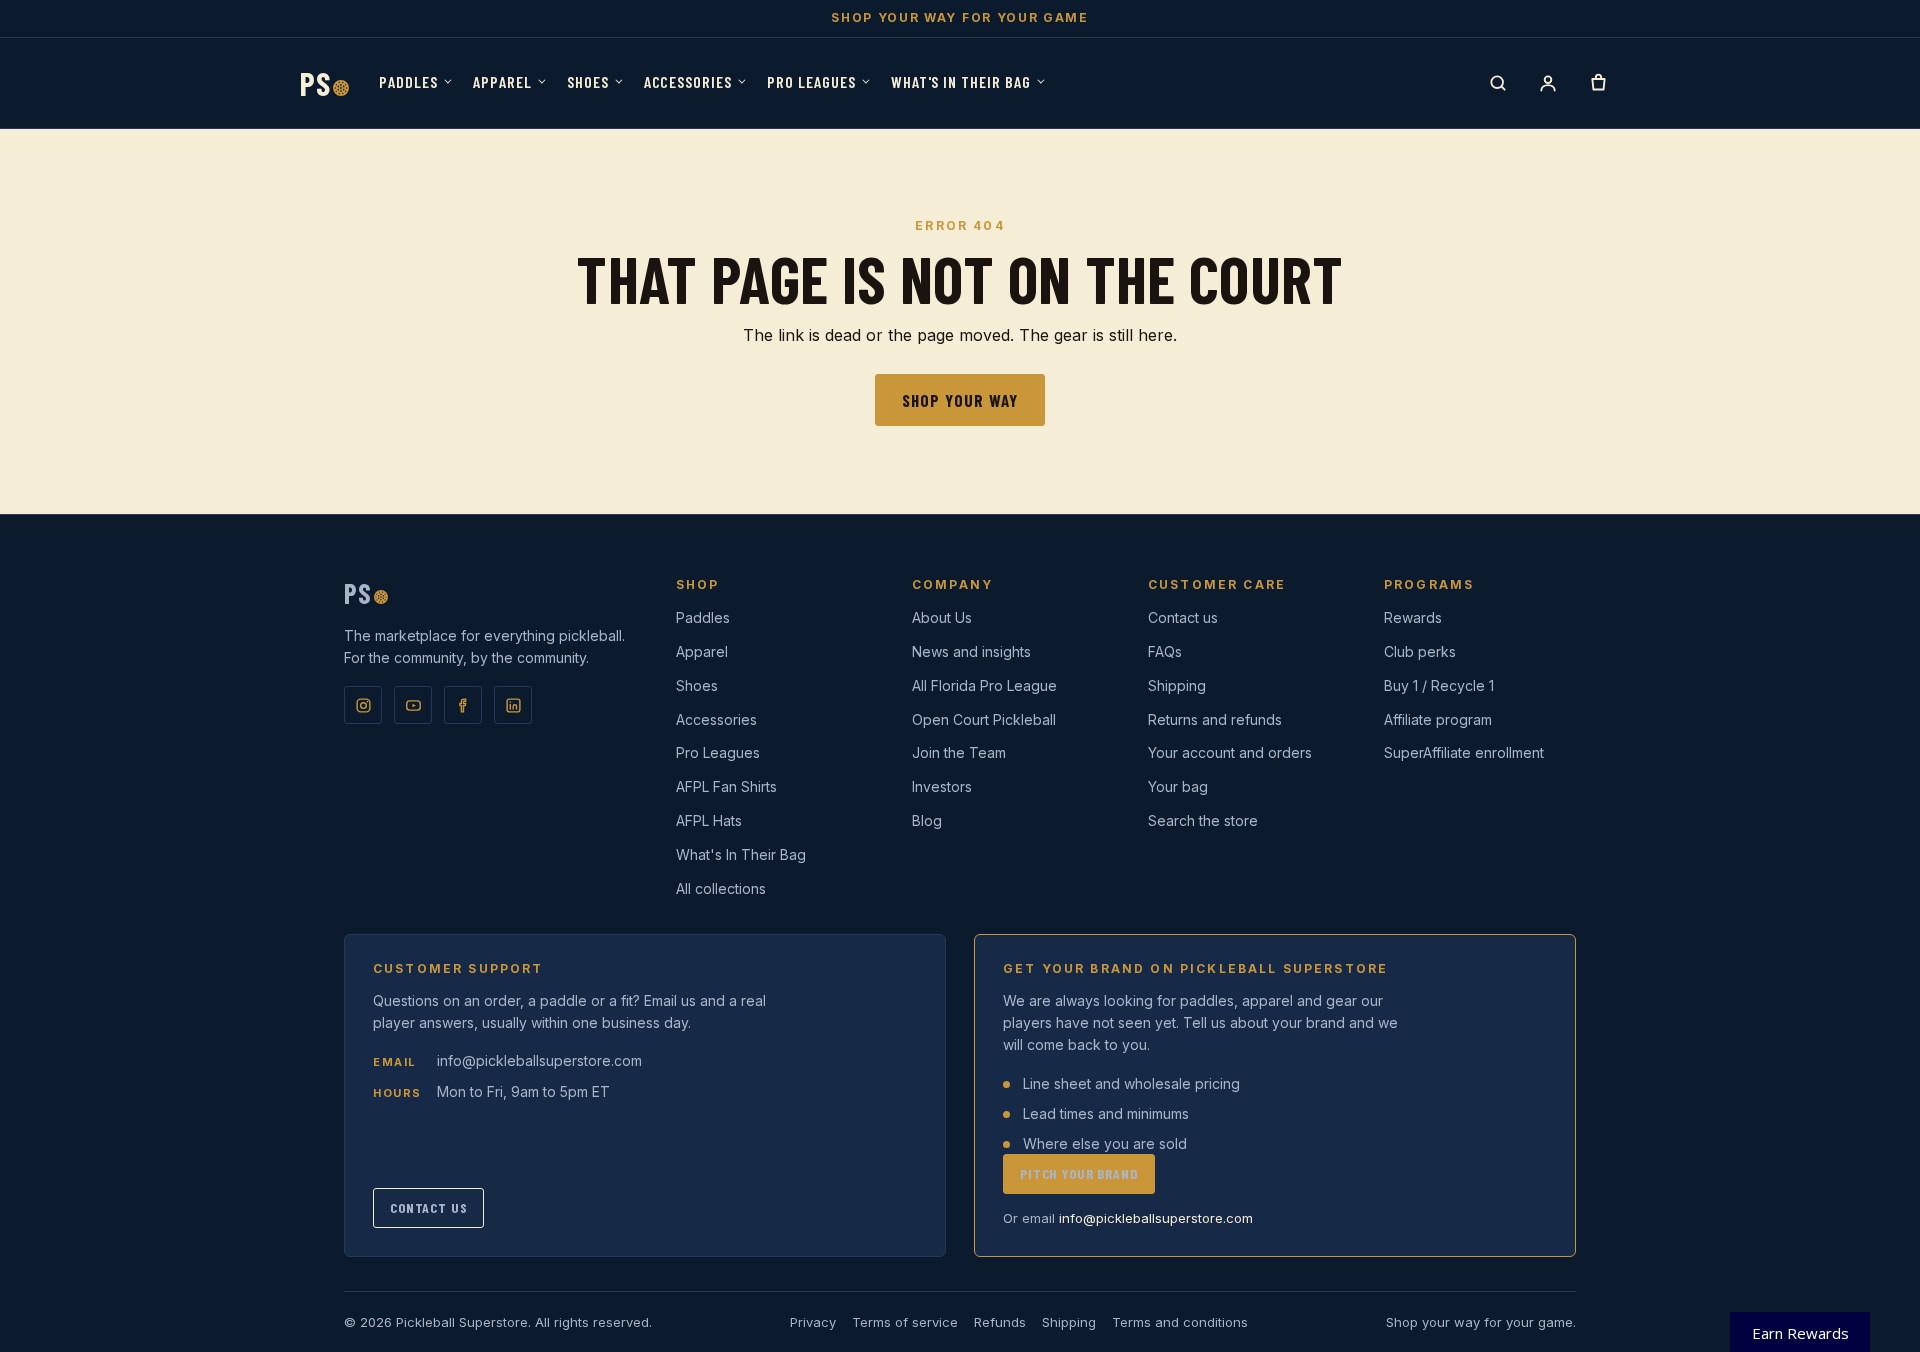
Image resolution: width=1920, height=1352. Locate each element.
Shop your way (960, 400)
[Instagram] (363, 705)
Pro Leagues (811, 81)
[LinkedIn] (513, 705)
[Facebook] (463, 705)
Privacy (813, 1322)
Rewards (1413, 617)
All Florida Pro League (984, 685)
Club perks (1420, 651)
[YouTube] (413, 705)
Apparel (502, 81)
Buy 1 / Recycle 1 (1439, 685)
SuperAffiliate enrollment (1464, 752)
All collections (721, 888)
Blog (927, 820)
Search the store (1203, 820)
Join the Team (959, 752)
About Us (942, 617)
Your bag (1178, 786)
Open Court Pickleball (984, 719)
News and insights (971, 651)
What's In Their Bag (961, 81)
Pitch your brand (1079, 1173)
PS (324, 83)
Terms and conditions (1180, 1322)
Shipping (1177, 685)
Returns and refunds (1215, 719)
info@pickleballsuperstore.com (539, 1060)
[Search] (1498, 83)
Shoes (588, 81)
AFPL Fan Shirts (726, 786)
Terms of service (905, 1322)
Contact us (1183, 617)
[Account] (1548, 83)
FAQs (1165, 651)
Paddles (408, 81)
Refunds (1000, 1322)
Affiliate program (1438, 719)
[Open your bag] (1598, 83)
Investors (942, 786)
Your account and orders (1230, 752)
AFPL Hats (709, 820)
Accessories (688, 81)
